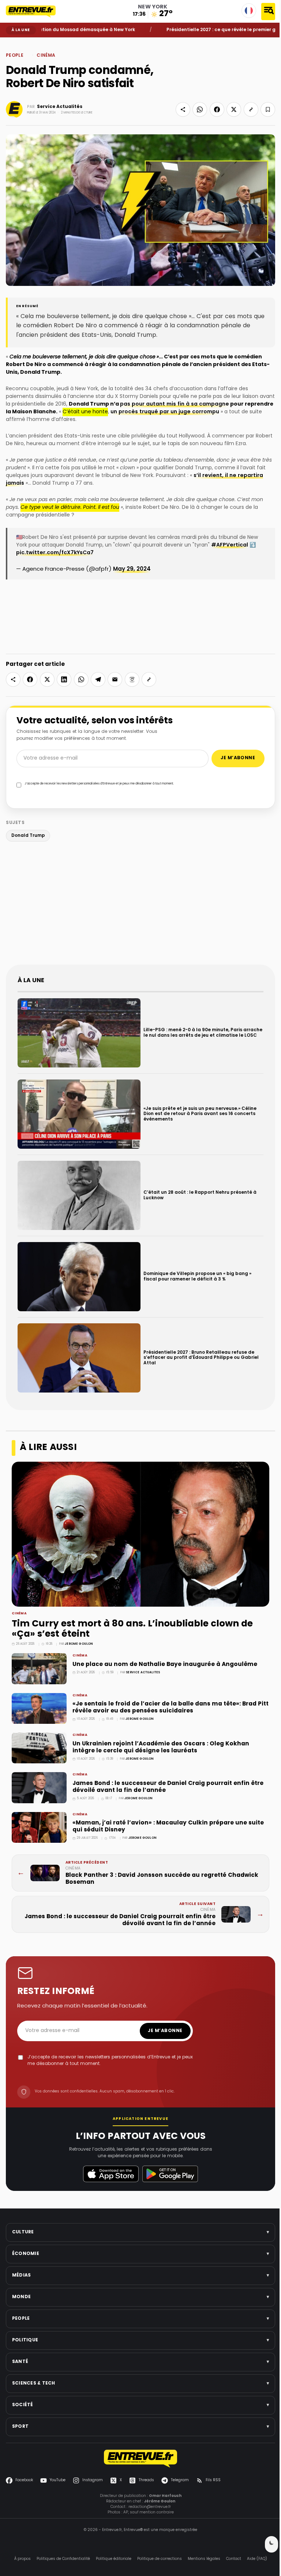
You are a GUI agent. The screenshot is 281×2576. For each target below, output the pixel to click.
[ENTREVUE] (140, 2459)
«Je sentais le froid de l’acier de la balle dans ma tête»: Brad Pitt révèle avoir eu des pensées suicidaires (171, 1708)
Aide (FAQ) (257, 2559)
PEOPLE (24, 43)
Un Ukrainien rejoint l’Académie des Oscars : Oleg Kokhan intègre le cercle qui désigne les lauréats (161, 1747)
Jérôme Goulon (79, 1644)
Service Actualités (60, 107)
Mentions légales (204, 2559)
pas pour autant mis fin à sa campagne (175, 404)
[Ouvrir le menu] (268, 12)
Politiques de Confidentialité (63, 2559)
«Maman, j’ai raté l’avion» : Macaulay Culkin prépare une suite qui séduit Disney (168, 1826)
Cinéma (36, 43)
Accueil (11, 43)
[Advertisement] (140, 905)
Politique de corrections (160, 2559)
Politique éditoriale (114, 2559)
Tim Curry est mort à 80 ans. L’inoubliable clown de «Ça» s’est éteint (132, 1629)
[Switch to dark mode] (271, 2544)
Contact (234, 2559)
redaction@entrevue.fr (150, 2507)
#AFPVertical (230, 545)
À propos (23, 2559)
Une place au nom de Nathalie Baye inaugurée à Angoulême (165, 1664)
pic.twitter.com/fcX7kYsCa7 (55, 553)
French (249, 11)
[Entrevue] (35, 11)
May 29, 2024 (132, 569)
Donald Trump (28, 836)
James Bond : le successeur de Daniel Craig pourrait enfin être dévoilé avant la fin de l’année (168, 1787)
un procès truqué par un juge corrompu (165, 412)
